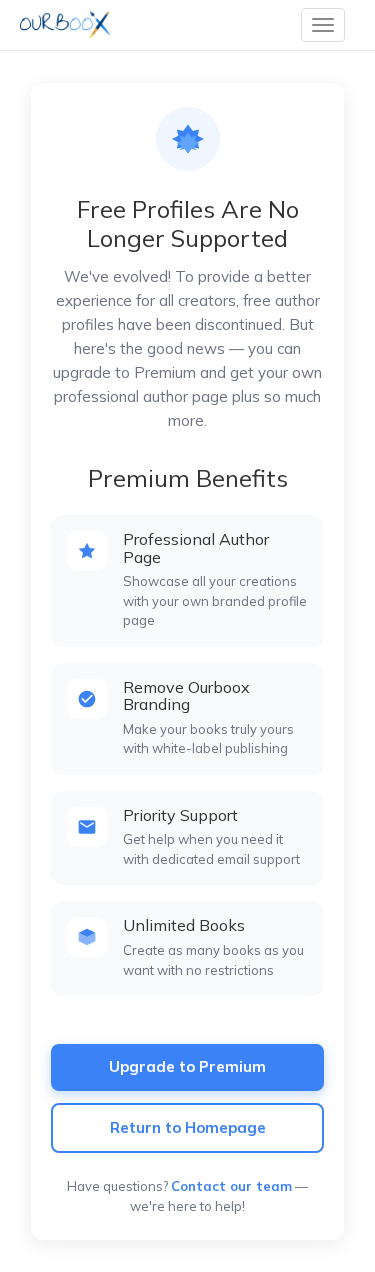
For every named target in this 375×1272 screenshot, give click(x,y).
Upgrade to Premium (187, 1066)
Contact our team (231, 1186)
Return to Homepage (188, 1127)
